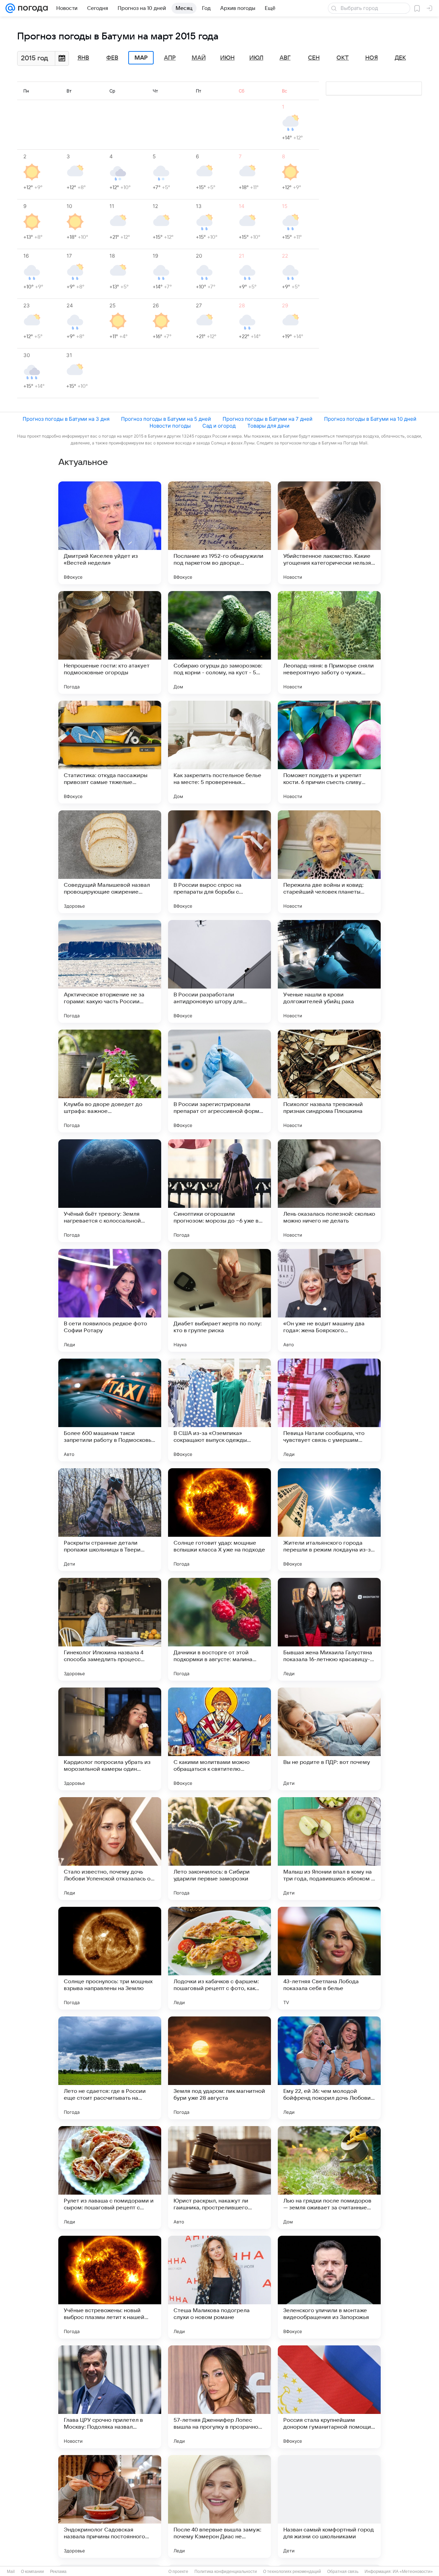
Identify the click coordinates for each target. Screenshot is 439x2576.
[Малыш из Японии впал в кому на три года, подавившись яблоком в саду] (329, 1849)
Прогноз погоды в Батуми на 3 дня (66, 419)
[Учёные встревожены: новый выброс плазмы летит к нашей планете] (110, 2287)
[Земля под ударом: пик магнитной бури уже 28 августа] (219, 2068)
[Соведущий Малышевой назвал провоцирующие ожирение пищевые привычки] (110, 862)
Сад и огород (219, 426)
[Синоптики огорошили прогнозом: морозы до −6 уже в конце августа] (219, 1191)
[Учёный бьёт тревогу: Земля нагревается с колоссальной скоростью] (110, 1191)
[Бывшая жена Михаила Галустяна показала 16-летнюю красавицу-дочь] (329, 1629)
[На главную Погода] (32, 8)
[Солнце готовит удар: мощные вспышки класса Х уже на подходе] (219, 1520)
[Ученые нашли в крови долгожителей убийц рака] (329, 971)
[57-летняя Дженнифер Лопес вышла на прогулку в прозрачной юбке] (219, 2397)
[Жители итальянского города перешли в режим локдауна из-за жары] (329, 1520)
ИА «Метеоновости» (413, 2572)
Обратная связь (343, 2572)
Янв (83, 58)
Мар (141, 58)
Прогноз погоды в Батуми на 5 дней (166, 419)
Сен (314, 58)
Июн (227, 58)
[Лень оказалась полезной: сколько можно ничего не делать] (329, 1191)
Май (199, 58)
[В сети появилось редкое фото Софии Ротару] (110, 1300)
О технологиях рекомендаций (292, 2572)
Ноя (372, 58)
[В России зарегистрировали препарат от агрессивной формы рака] (219, 1081)
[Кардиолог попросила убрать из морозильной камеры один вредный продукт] (110, 1739)
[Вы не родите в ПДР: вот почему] (329, 1739)
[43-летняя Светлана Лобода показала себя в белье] (329, 1958)
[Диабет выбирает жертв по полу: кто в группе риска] (219, 1300)
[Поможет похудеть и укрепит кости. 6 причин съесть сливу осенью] (329, 752)
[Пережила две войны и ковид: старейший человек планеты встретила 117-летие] (329, 862)
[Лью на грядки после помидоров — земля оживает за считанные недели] (329, 2178)
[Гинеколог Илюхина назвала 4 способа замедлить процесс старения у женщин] (110, 1629)
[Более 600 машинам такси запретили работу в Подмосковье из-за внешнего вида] (110, 1410)
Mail (11, 2572)
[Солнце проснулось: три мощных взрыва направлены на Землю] (110, 1958)
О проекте (178, 2572)
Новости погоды (170, 426)
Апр (170, 58)
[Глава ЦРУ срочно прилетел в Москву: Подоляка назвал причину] (110, 2397)
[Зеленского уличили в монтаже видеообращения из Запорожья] (329, 2287)
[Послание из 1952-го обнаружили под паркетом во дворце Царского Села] (219, 533)
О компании (32, 2572)
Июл (256, 58)
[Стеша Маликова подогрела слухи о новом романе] (219, 2287)
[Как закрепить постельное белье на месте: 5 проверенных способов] (219, 752)
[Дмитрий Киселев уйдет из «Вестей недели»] (110, 533)
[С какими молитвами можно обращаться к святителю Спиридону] (219, 1739)
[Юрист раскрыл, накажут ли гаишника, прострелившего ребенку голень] (219, 2178)
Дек (400, 58)
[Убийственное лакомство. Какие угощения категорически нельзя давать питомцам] (329, 533)
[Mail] (10, 8)
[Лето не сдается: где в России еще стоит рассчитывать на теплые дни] (110, 2068)
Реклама (58, 2572)
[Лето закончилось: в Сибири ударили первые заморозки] (219, 1849)
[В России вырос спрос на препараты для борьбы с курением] (219, 862)
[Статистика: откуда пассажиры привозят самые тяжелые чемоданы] (110, 752)
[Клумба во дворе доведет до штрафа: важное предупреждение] (110, 1081)
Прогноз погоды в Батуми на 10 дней (370, 419)
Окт (343, 58)
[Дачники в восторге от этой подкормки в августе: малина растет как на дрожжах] (219, 1629)
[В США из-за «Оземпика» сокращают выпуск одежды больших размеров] (219, 1410)
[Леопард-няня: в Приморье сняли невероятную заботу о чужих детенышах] (329, 642)
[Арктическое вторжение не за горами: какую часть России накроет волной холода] (110, 971)
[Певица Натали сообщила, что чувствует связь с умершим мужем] (329, 1410)
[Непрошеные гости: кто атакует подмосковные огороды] (110, 642)
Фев (112, 58)
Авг (285, 58)
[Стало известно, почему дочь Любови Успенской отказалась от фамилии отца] (110, 1849)
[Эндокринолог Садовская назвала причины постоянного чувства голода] (110, 2506)
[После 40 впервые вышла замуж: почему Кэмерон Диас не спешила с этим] (219, 2506)
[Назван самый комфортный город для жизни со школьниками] (329, 2506)
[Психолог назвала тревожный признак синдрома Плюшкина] (329, 1081)
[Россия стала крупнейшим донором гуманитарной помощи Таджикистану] (329, 2397)
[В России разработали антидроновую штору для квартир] (219, 971)
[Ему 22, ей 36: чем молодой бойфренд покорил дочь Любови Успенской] (329, 2068)
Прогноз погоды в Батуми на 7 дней (268, 419)
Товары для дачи (268, 426)
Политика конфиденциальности (226, 2572)
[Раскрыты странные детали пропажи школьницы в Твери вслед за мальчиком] (110, 1520)
